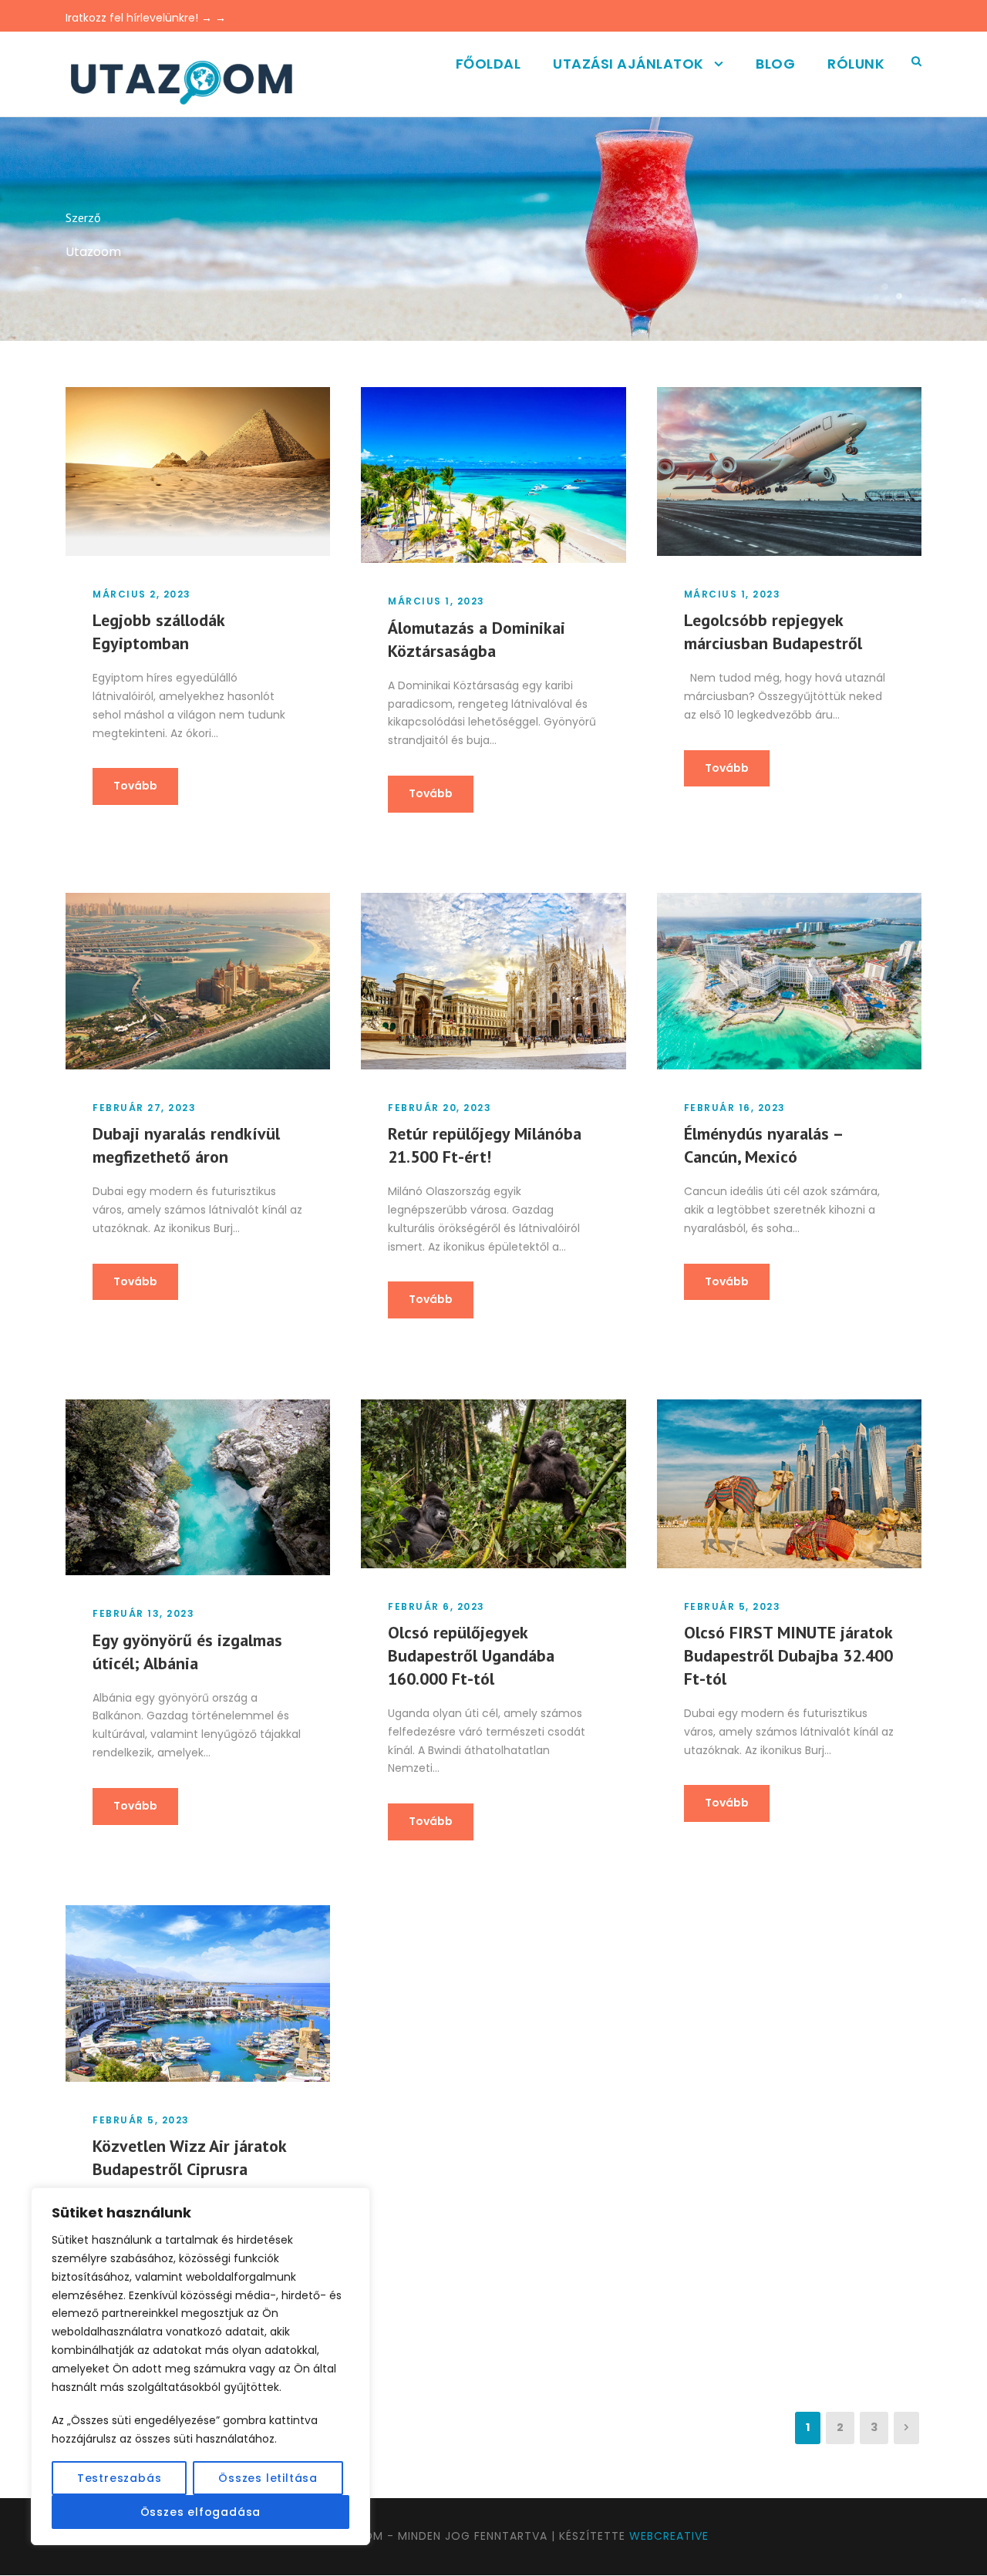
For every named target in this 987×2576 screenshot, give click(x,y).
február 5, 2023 (733, 1606)
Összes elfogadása (201, 2512)
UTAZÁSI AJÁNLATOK (628, 64)
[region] (200, 2366)
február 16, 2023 (735, 1108)
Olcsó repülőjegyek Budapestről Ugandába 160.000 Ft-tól (471, 1655)
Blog (775, 64)
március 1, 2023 (436, 601)
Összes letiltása (268, 2478)
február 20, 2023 (440, 1108)
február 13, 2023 (143, 1613)
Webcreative (669, 2536)
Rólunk (856, 64)
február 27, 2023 (144, 1108)
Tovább (135, 786)
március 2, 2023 (142, 594)
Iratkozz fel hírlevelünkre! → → (146, 18)
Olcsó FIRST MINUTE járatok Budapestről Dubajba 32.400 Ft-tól (788, 1655)
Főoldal (488, 64)
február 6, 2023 (436, 1606)
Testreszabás (120, 2478)
